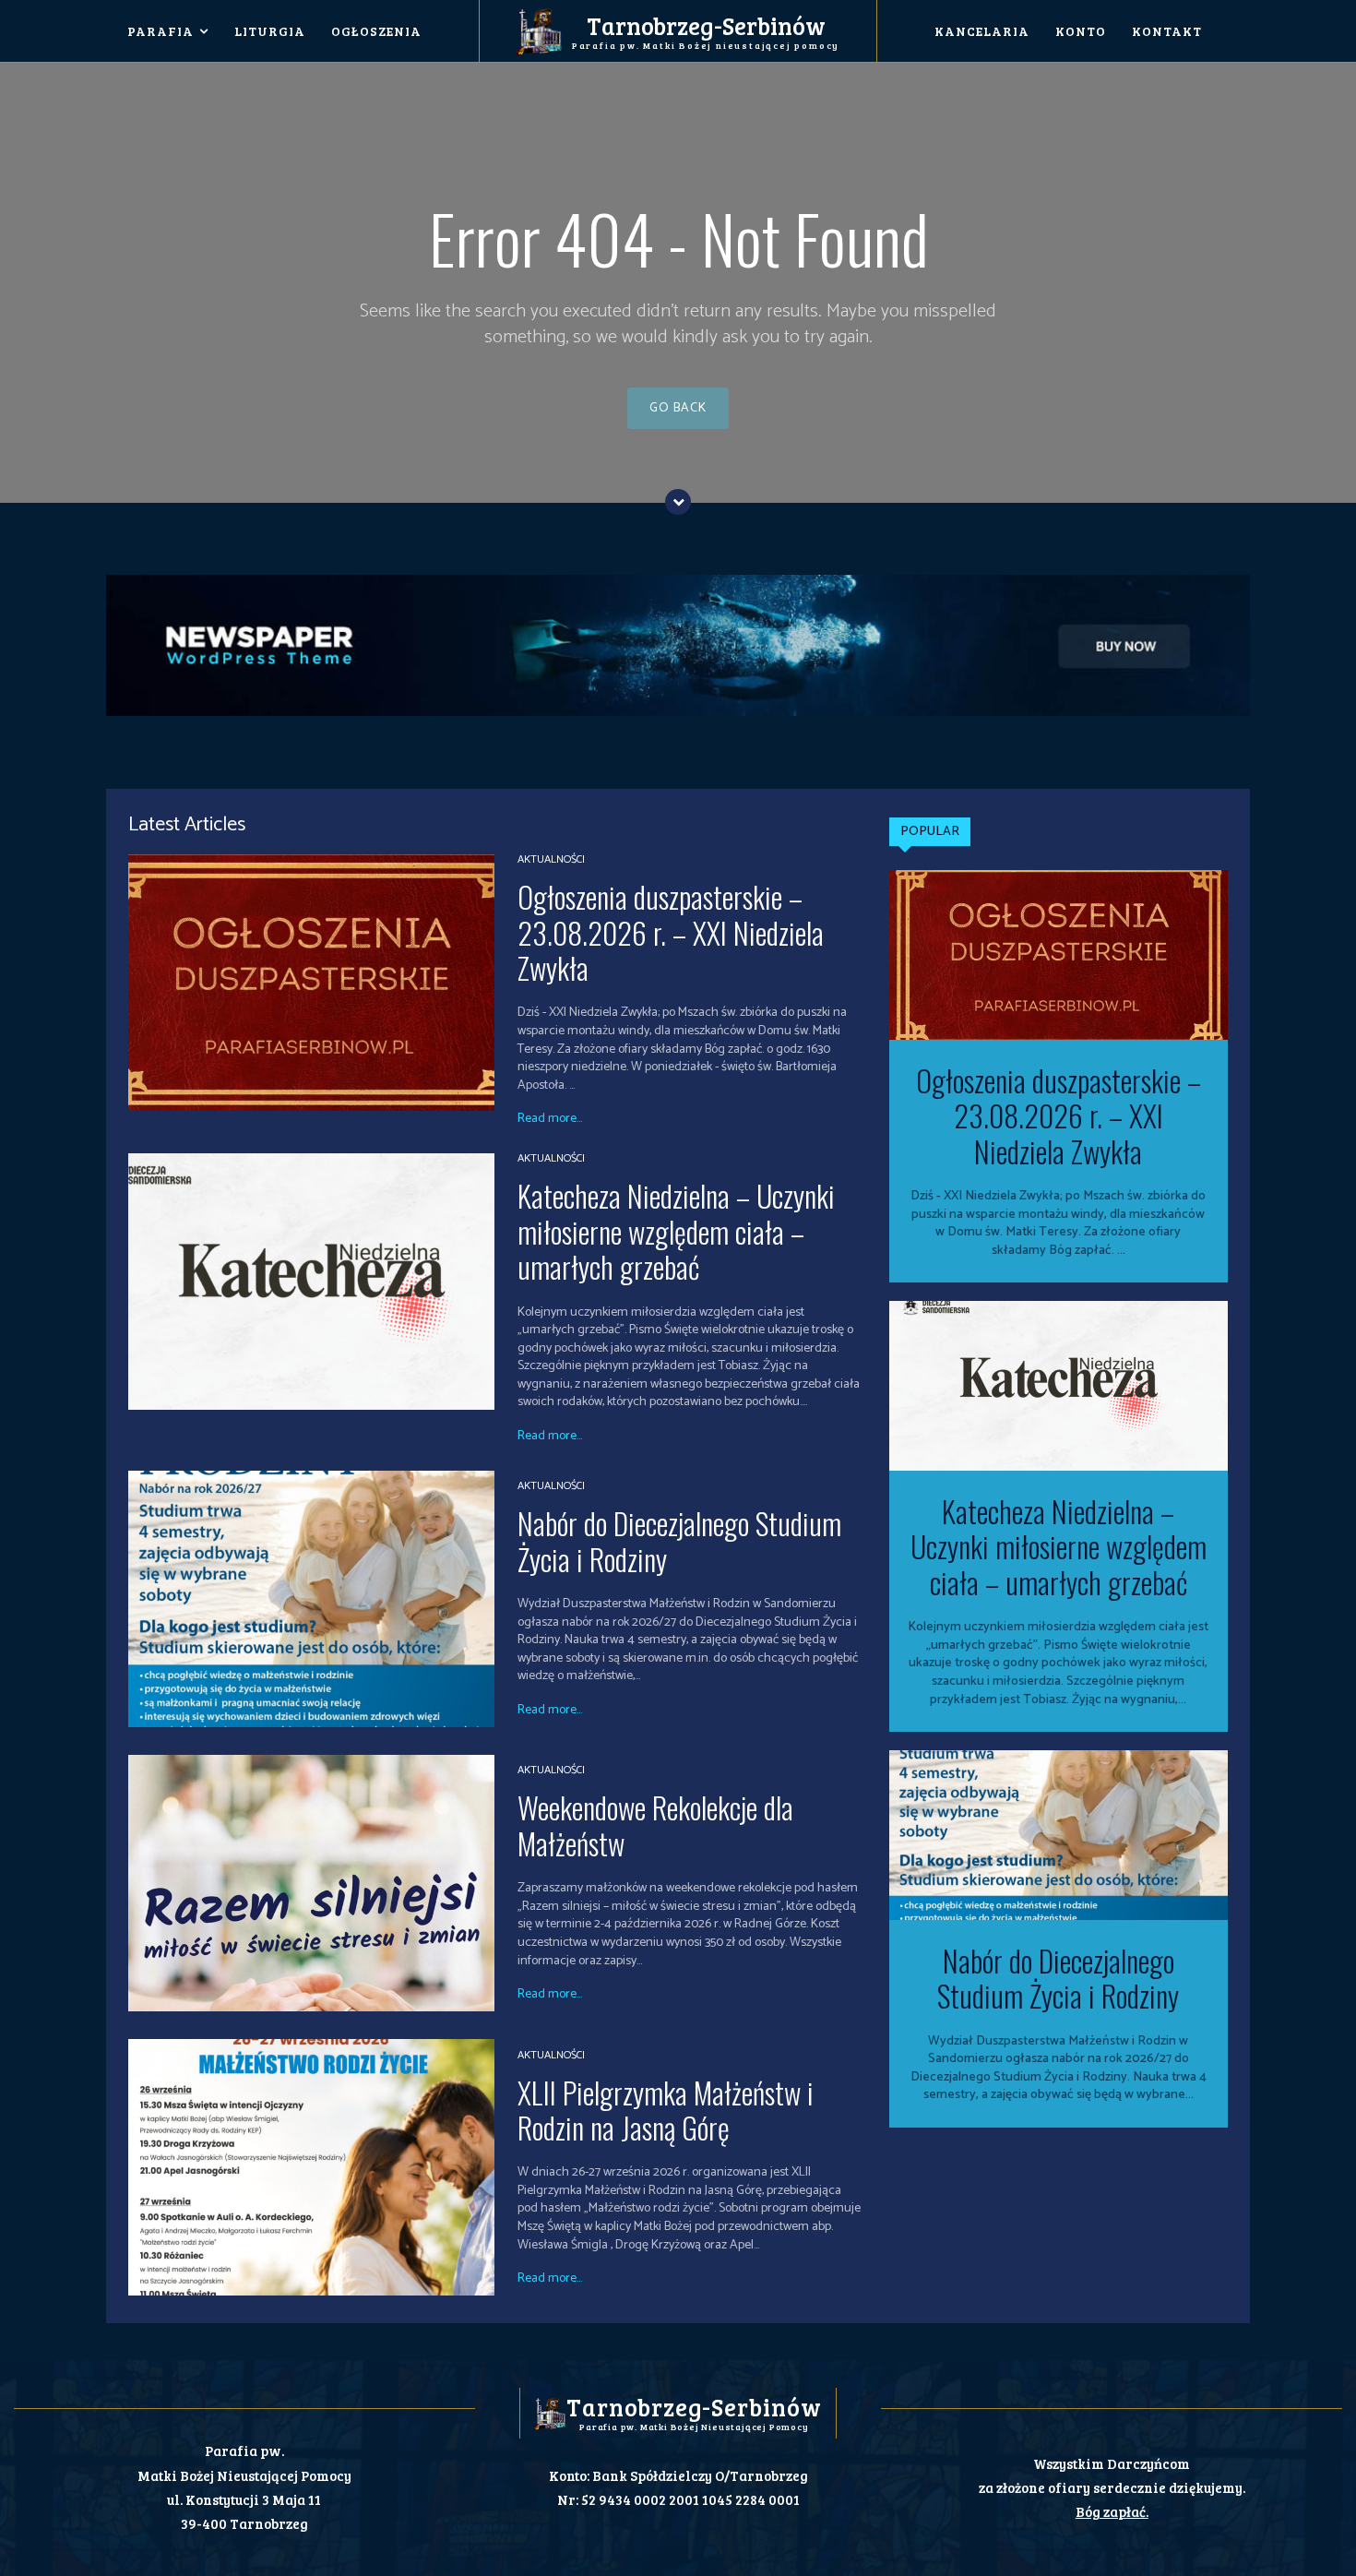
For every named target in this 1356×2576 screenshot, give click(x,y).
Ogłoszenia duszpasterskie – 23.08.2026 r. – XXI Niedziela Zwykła (671, 932)
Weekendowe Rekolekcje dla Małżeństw (655, 1825)
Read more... (550, 1119)
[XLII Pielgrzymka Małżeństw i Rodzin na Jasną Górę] (311, 2167)
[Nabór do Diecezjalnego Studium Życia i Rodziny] (311, 1599)
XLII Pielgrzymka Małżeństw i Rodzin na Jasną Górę (666, 2110)
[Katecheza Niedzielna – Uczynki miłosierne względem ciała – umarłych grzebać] (311, 1282)
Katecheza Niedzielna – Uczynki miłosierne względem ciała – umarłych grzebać (676, 1231)
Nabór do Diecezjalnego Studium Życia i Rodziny (679, 1540)
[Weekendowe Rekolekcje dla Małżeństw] (311, 1883)
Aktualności (551, 860)
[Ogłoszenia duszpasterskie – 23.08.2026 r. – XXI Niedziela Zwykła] (311, 983)
